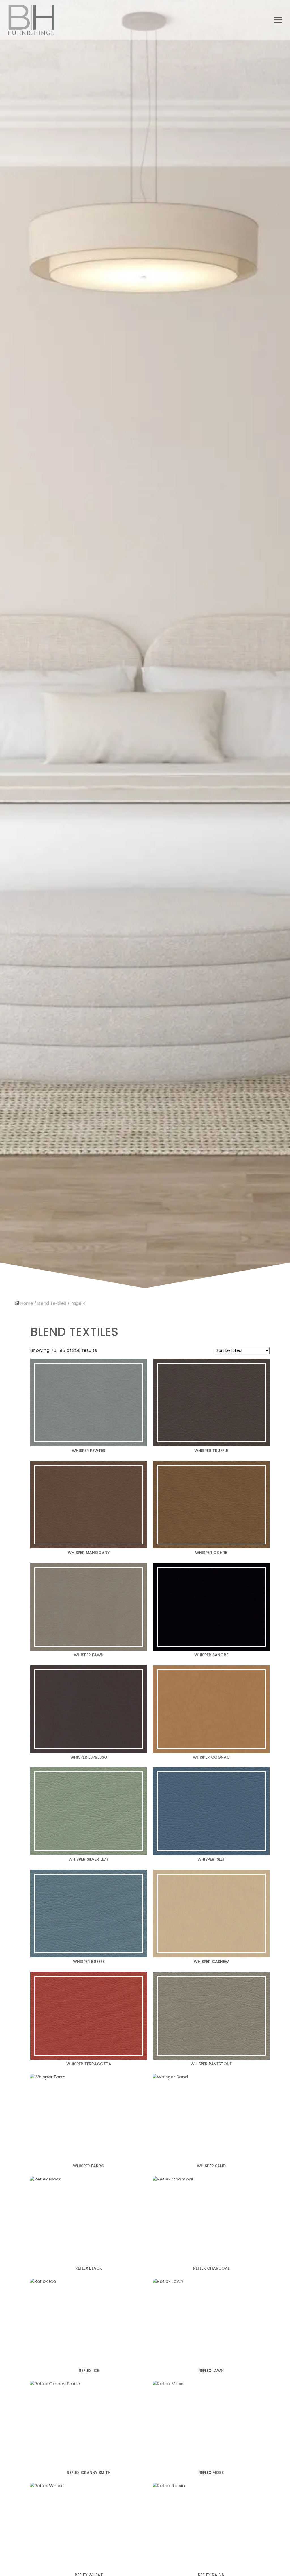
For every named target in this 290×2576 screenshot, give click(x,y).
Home (27, 1303)
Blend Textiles (52, 1303)
